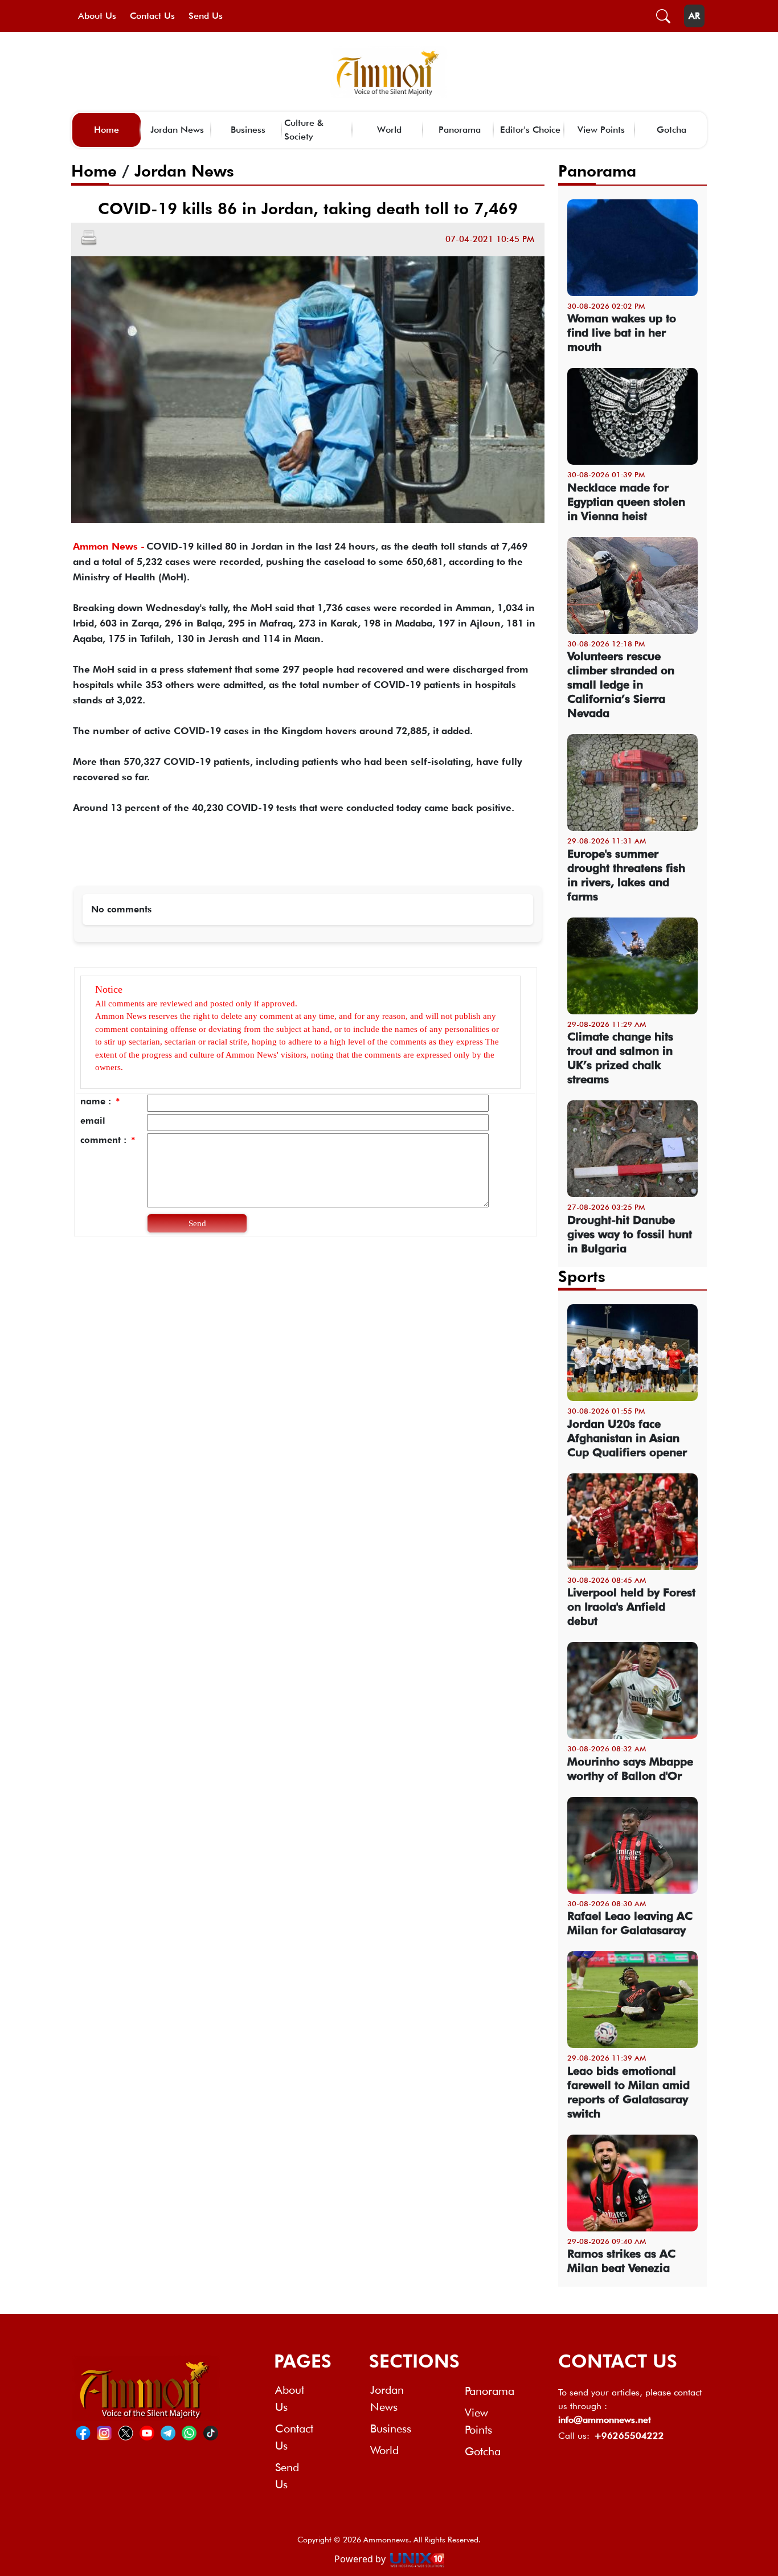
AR (694, 16)
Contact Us (152, 16)
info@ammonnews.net (605, 2420)
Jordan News (177, 130)
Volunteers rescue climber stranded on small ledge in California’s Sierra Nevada (621, 685)
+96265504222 (629, 2436)
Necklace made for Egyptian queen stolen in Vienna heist (626, 502)
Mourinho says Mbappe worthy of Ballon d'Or (630, 1769)
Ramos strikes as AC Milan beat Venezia (621, 2261)
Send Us (206, 16)
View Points (601, 130)
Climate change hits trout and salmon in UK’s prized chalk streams (620, 1058)
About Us (97, 16)
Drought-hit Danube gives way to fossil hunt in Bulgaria (630, 1234)
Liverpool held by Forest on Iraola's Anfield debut (631, 1607)
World (389, 130)
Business (248, 130)
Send (197, 1223)
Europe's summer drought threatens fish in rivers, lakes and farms (626, 875)
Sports (582, 1276)
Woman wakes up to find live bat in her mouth (622, 333)
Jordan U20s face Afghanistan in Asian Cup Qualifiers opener (627, 1438)
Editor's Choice (530, 130)
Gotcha (671, 130)
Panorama (460, 130)
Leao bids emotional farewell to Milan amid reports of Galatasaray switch (628, 2092)
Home (107, 130)
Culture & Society (304, 130)
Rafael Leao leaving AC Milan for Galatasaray (630, 1923)
